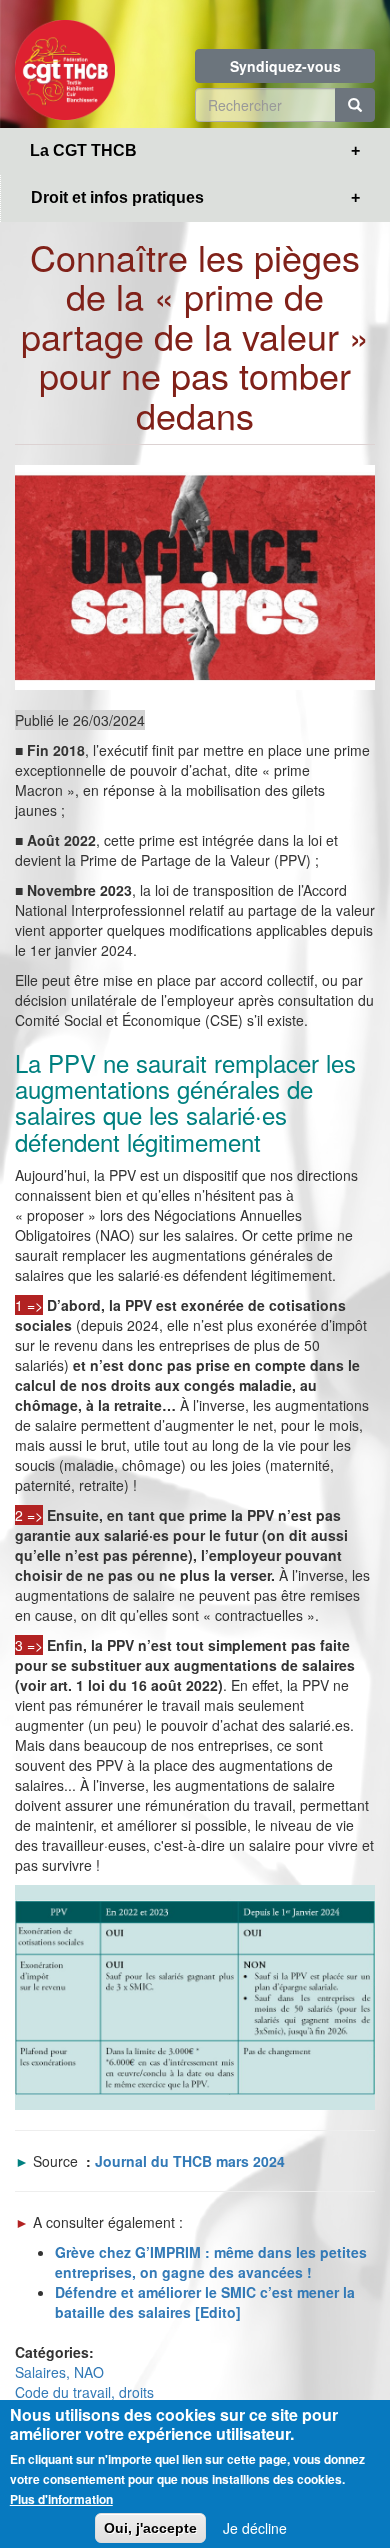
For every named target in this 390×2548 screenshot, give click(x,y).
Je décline (255, 2528)
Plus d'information (61, 2499)
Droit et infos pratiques (117, 197)
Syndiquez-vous (285, 66)
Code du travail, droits (84, 2392)
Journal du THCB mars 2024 (190, 2161)
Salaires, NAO (59, 2372)
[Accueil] (65, 64)
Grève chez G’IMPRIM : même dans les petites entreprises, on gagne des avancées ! (211, 2262)
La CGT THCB (83, 150)
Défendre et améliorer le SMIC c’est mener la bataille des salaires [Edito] (205, 2302)
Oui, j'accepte (150, 2528)
